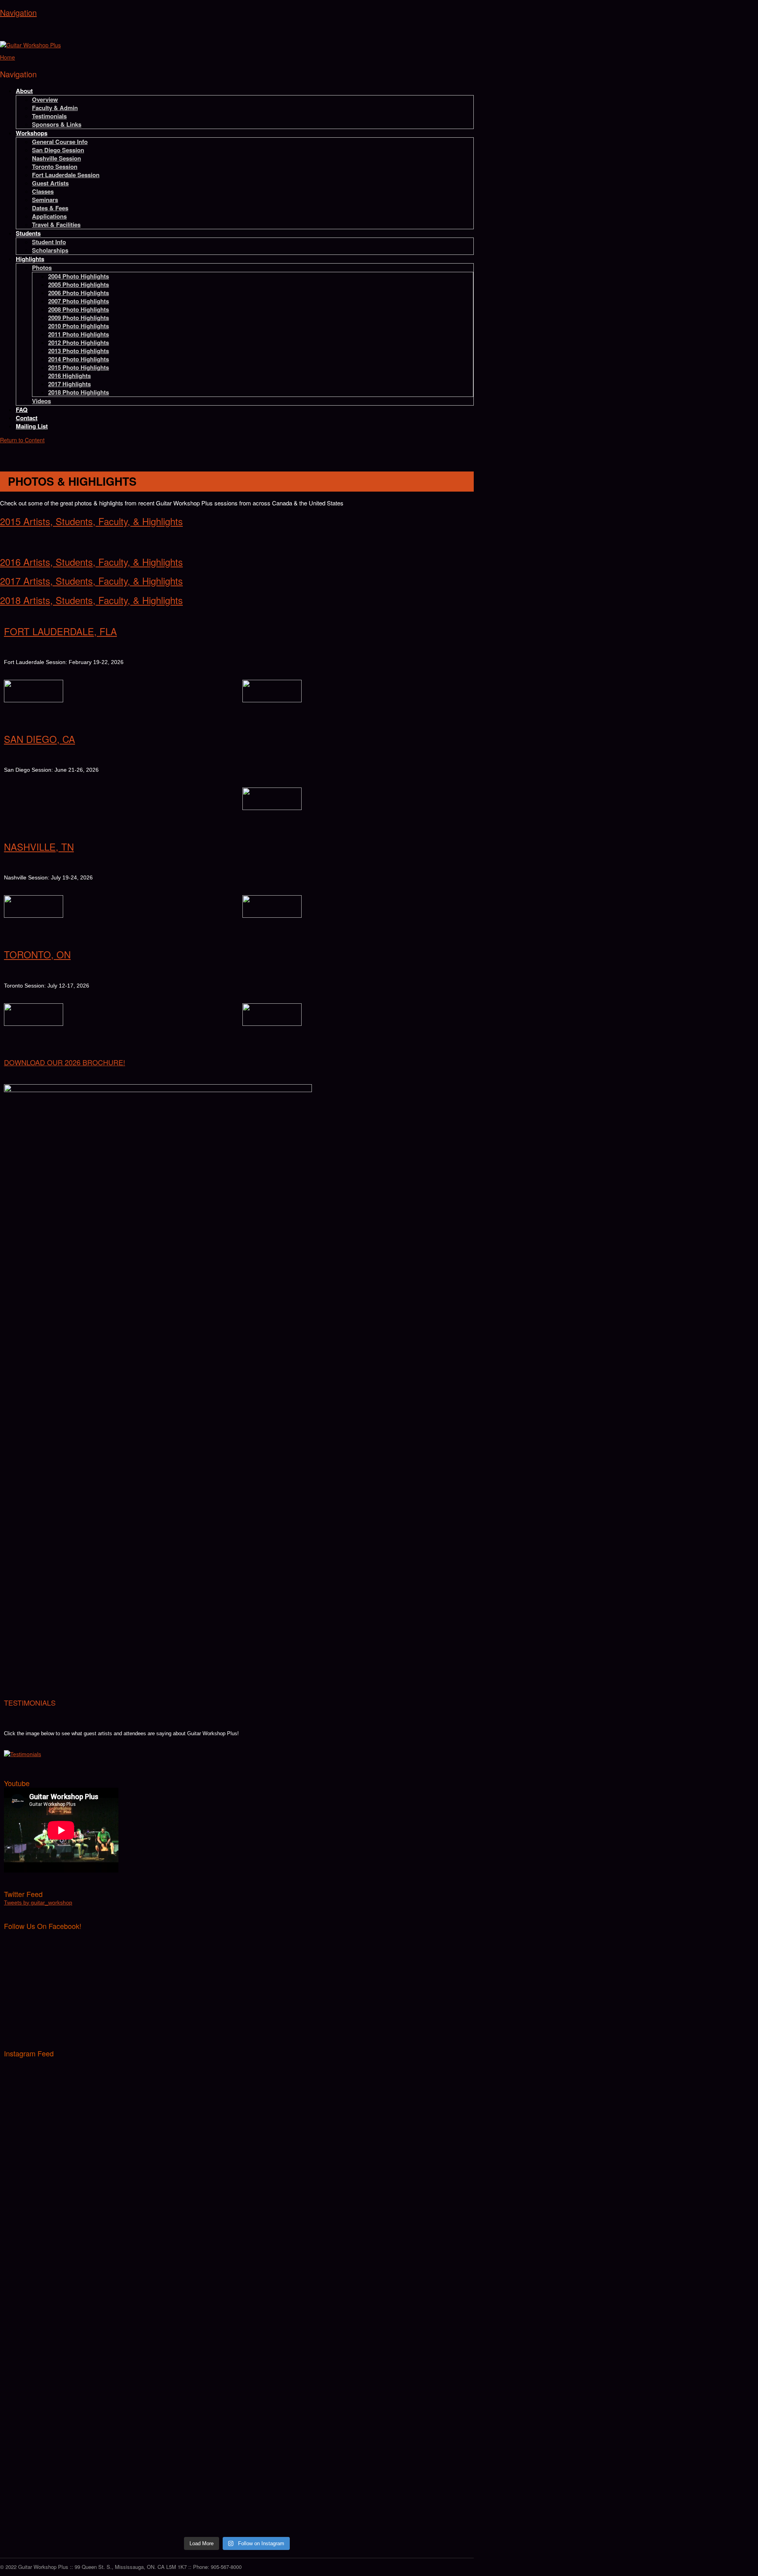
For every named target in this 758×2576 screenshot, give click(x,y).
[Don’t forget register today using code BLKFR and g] (61, 2096)
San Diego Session (58, 150)
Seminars (45, 200)
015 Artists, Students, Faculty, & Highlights (94, 521)
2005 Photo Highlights (79, 284)
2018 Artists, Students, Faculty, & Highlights (91, 600)
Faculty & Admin (55, 108)
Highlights (30, 259)
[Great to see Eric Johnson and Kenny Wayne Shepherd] (178, 2191)
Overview (45, 99)
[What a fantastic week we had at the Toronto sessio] (296, 2208)
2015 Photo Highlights (79, 367)
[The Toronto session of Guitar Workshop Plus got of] (413, 2290)
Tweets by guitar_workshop (38, 1903)
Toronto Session (55, 166)
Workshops (32, 133)
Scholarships (50, 250)
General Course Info (60, 142)
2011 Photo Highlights (79, 334)
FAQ (22, 410)
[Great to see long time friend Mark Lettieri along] (413, 2079)
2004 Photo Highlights (79, 276)
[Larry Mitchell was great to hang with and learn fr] (61, 2286)
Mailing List (32, 426)
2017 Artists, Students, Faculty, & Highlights (91, 581)
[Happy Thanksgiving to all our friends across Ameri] (178, 2071)
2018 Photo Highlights (79, 392)
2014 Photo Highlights (79, 359)
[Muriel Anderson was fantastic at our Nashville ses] (413, 2377)
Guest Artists (50, 183)
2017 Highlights (69, 384)
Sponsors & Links (57, 124)
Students (28, 233)
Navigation (18, 12)
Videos (41, 401)
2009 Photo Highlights (79, 318)
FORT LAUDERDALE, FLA (60, 631)
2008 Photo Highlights (79, 309)
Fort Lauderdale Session (66, 175)
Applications (49, 216)
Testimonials (49, 116)
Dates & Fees (50, 208)
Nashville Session (56, 158)
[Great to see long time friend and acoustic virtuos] (61, 2183)
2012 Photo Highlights (79, 342)
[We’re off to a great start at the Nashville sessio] (61, 2447)
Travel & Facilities (56, 224)
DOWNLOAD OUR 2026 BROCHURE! (65, 1062)
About (24, 91)
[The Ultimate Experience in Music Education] (30, 45)
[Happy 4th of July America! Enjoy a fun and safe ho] (178, 2435)
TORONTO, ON (37, 954)
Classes (43, 191)
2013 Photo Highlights (79, 351)
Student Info (49, 242)
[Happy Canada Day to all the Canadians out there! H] (296, 2439)
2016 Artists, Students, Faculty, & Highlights (91, 562)
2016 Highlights (69, 376)
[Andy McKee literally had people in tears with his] (178, 2299)
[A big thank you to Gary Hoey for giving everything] (296, 2294)
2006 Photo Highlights (79, 293)
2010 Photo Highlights (79, 326)
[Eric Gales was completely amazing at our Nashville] (296, 2377)
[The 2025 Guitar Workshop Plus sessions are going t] (296, 2104)
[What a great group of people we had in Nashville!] (61, 2361)
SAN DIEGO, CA (39, 739)
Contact (27, 418)
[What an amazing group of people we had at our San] (413, 2476)
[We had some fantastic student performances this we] (413, 2179)
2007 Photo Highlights (79, 301)
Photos (42, 268)
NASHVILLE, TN (39, 847)
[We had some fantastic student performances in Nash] (178, 2356)
